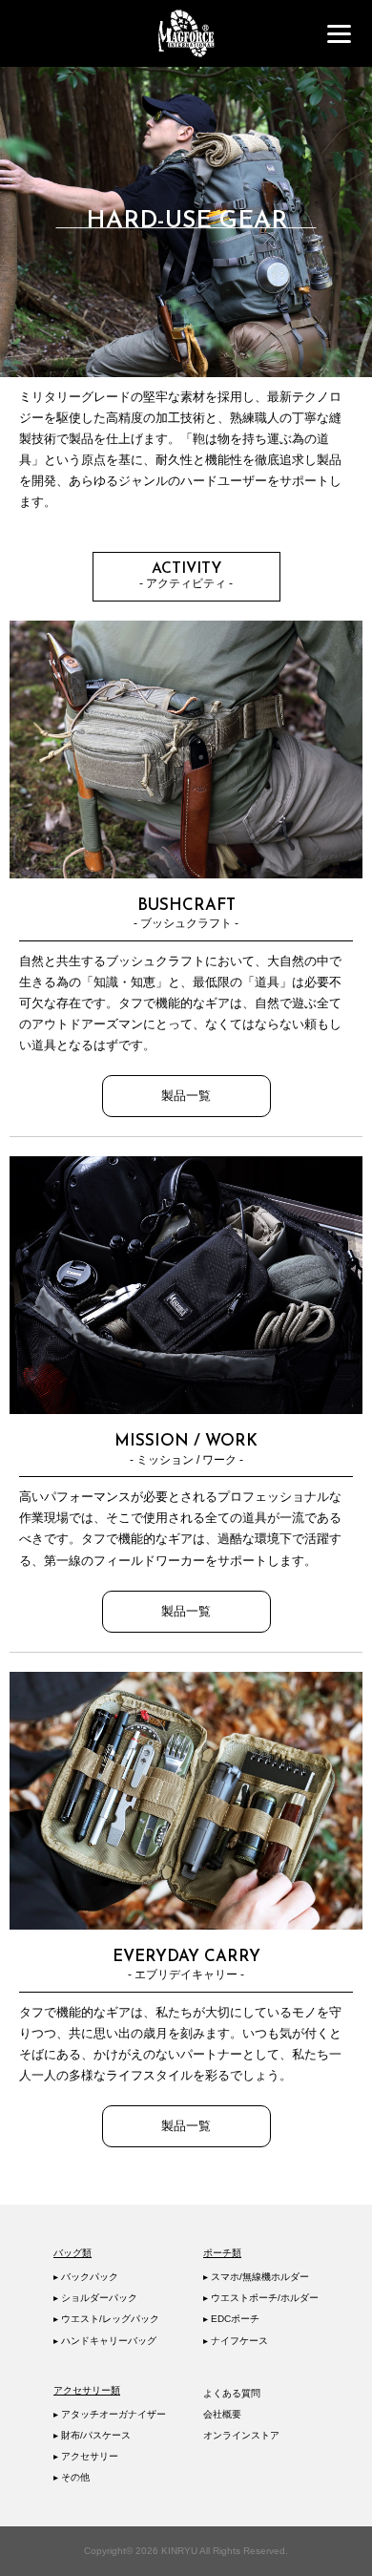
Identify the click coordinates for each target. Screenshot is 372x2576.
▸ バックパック (86, 2277)
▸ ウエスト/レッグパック (106, 2319)
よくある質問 (232, 2393)
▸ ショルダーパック (95, 2298)
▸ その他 (72, 2477)
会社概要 (222, 2414)
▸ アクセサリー (86, 2456)
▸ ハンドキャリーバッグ (105, 2341)
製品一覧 (186, 1096)
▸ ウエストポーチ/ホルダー (261, 2298)
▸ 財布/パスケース (92, 2435)
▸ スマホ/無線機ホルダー (256, 2277)
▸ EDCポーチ (231, 2319)
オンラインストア (241, 2435)
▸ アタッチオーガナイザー (110, 2414)
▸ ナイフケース (236, 2341)
